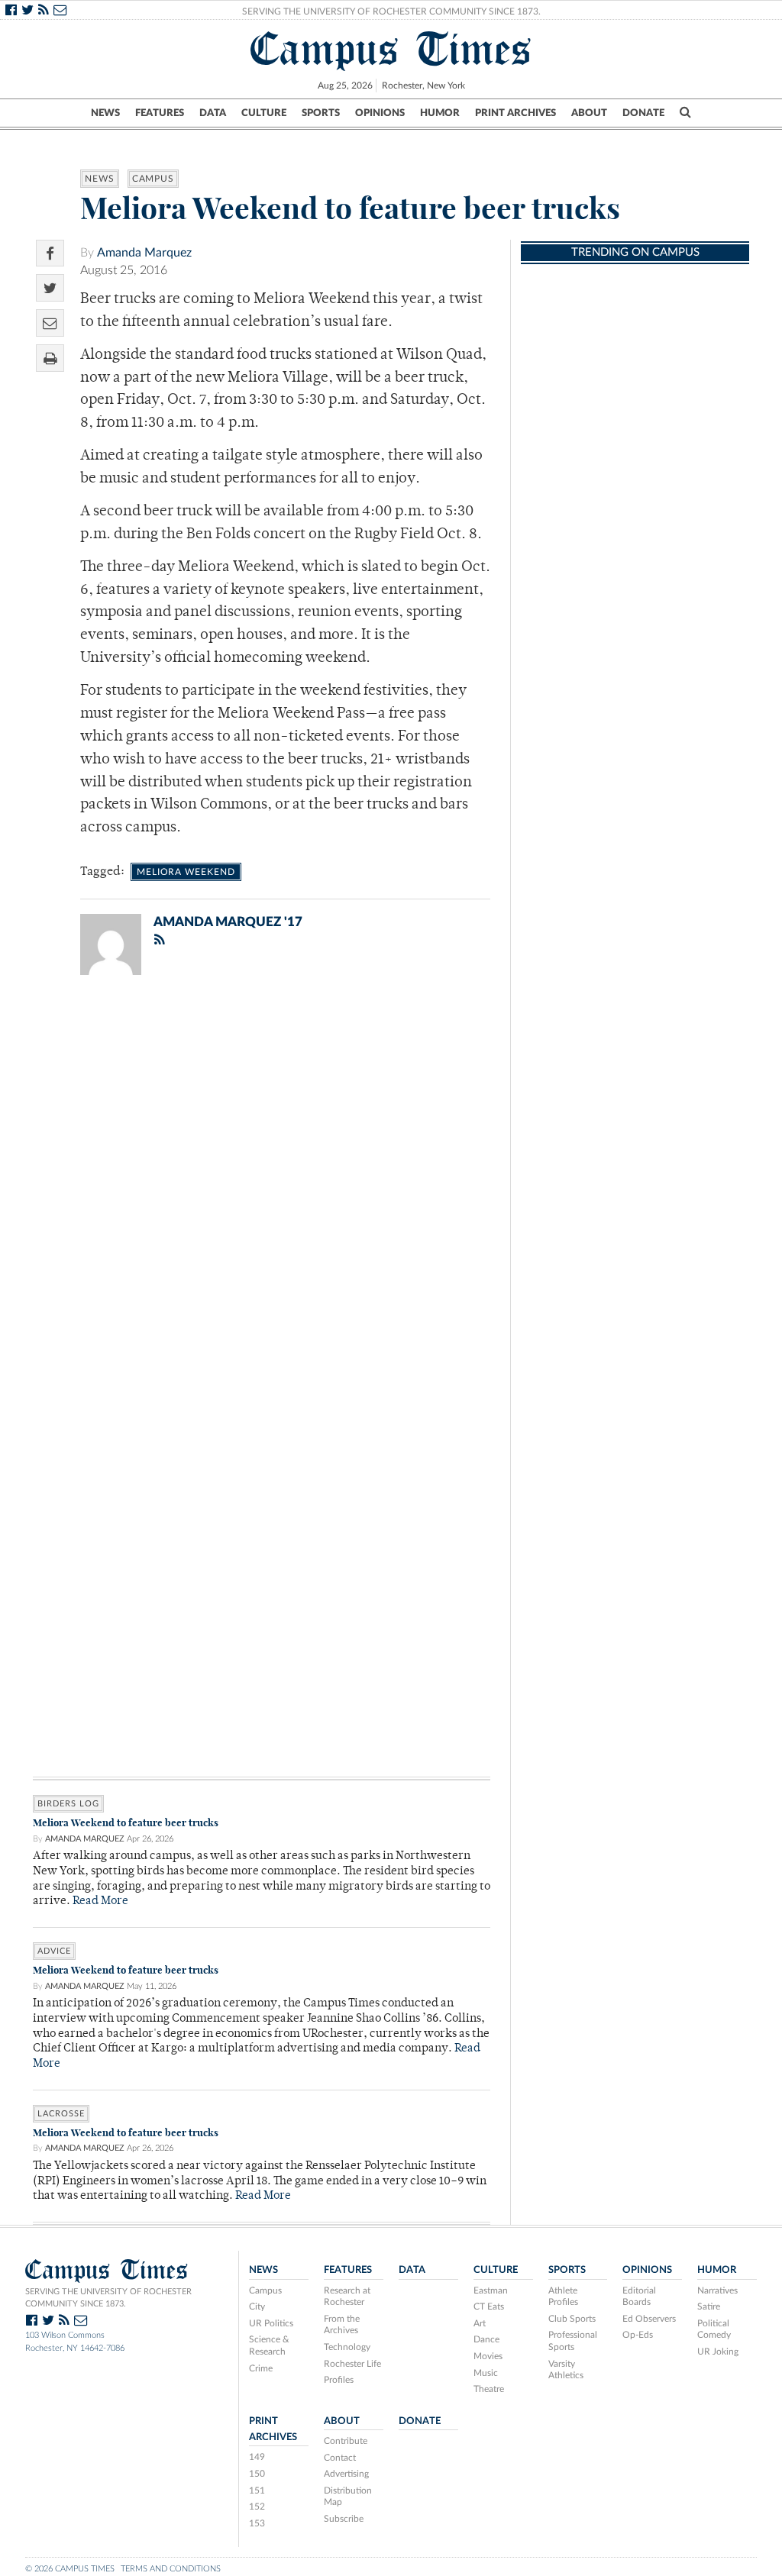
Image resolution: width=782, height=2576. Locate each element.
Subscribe (344, 2519)
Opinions (380, 113)
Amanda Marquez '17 (228, 922)
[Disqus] (262, 1186)
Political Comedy (714, 2329)
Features (160, 113)
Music (486, 2373)
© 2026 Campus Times (70, 2569)
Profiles (339, 2380)
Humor (440, 113)
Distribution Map (348, 2497)
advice (54, 1951)
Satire (709, 2306)
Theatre (489, 2389)
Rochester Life (352, 2364)
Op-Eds (638, 2335)
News (105, 113)
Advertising (346, 2474)
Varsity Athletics (566, 2370)
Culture (264, 113)
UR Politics (271, 2323)
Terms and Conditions (171, 2569)
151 (257, 2490)
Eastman (491, 2290)
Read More (100, 1901)
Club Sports (572, 2319)
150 (257, 2474)
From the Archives (342, 2325)
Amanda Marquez (144, 253)
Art (480, 2323)
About (589, 113)
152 (257, 2507)
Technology (347, 2347)
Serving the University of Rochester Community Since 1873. (391, 11)
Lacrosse (61, 2114)
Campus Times (391, 49)
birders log (68, 1804)
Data (213, 113)
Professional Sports (573, 2341)
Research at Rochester (347, 2297)
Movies (488, 2356)
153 (257, 2523)
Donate (643, 113)
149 (257, 2457)
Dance (486, 2339)
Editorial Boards (639, 2297)
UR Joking (718, 2352)
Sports (321, 113)
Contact (340, 2458)
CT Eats (489, 2306)
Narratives (717, 2290)
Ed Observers (649, 2319)
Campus (153, 179)
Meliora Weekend (186, 872)
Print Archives (515, 113)
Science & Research (269, 2345)
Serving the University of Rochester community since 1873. (108, 2298)
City (257, 2306)
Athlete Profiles (563, 2297)
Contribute (346, 2441)
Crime (261, 2368)
